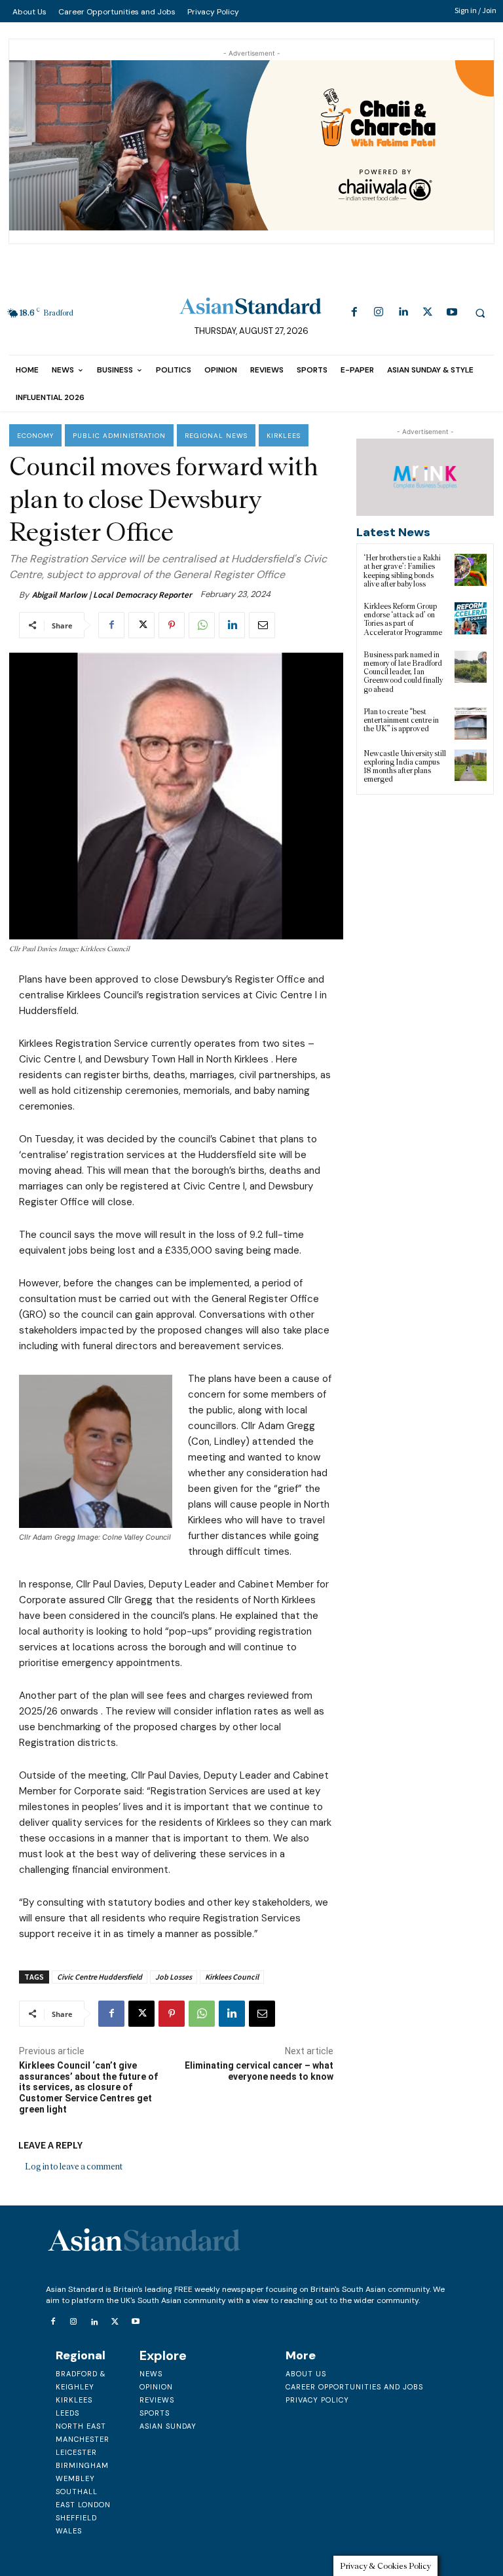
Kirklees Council (232, 1977)
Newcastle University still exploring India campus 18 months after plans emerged (405, 767)
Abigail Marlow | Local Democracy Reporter (112, 595)
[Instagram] (379, 313)
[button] (480, 313)
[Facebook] (354, 313)
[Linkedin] (403, 313)
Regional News (216, 436)
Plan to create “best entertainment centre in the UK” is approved (401, 720)
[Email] (262, 625)
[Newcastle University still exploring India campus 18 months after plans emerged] (471, 766)
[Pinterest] (172, 625)
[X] (427, 313)
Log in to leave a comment (74, 2167)
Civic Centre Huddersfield (100, 1977)
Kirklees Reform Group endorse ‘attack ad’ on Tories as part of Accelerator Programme (403, 619)
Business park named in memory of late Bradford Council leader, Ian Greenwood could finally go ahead (403, 672)
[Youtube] (452, 313)
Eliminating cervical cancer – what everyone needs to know (259, 2071)
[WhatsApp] (202, 625)
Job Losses (174, 1977)
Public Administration (119, 436)
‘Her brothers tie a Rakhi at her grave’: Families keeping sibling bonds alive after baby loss (402, 571)
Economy (35, 436)
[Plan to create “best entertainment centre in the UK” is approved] (471, 724)
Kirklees (284, 436)
